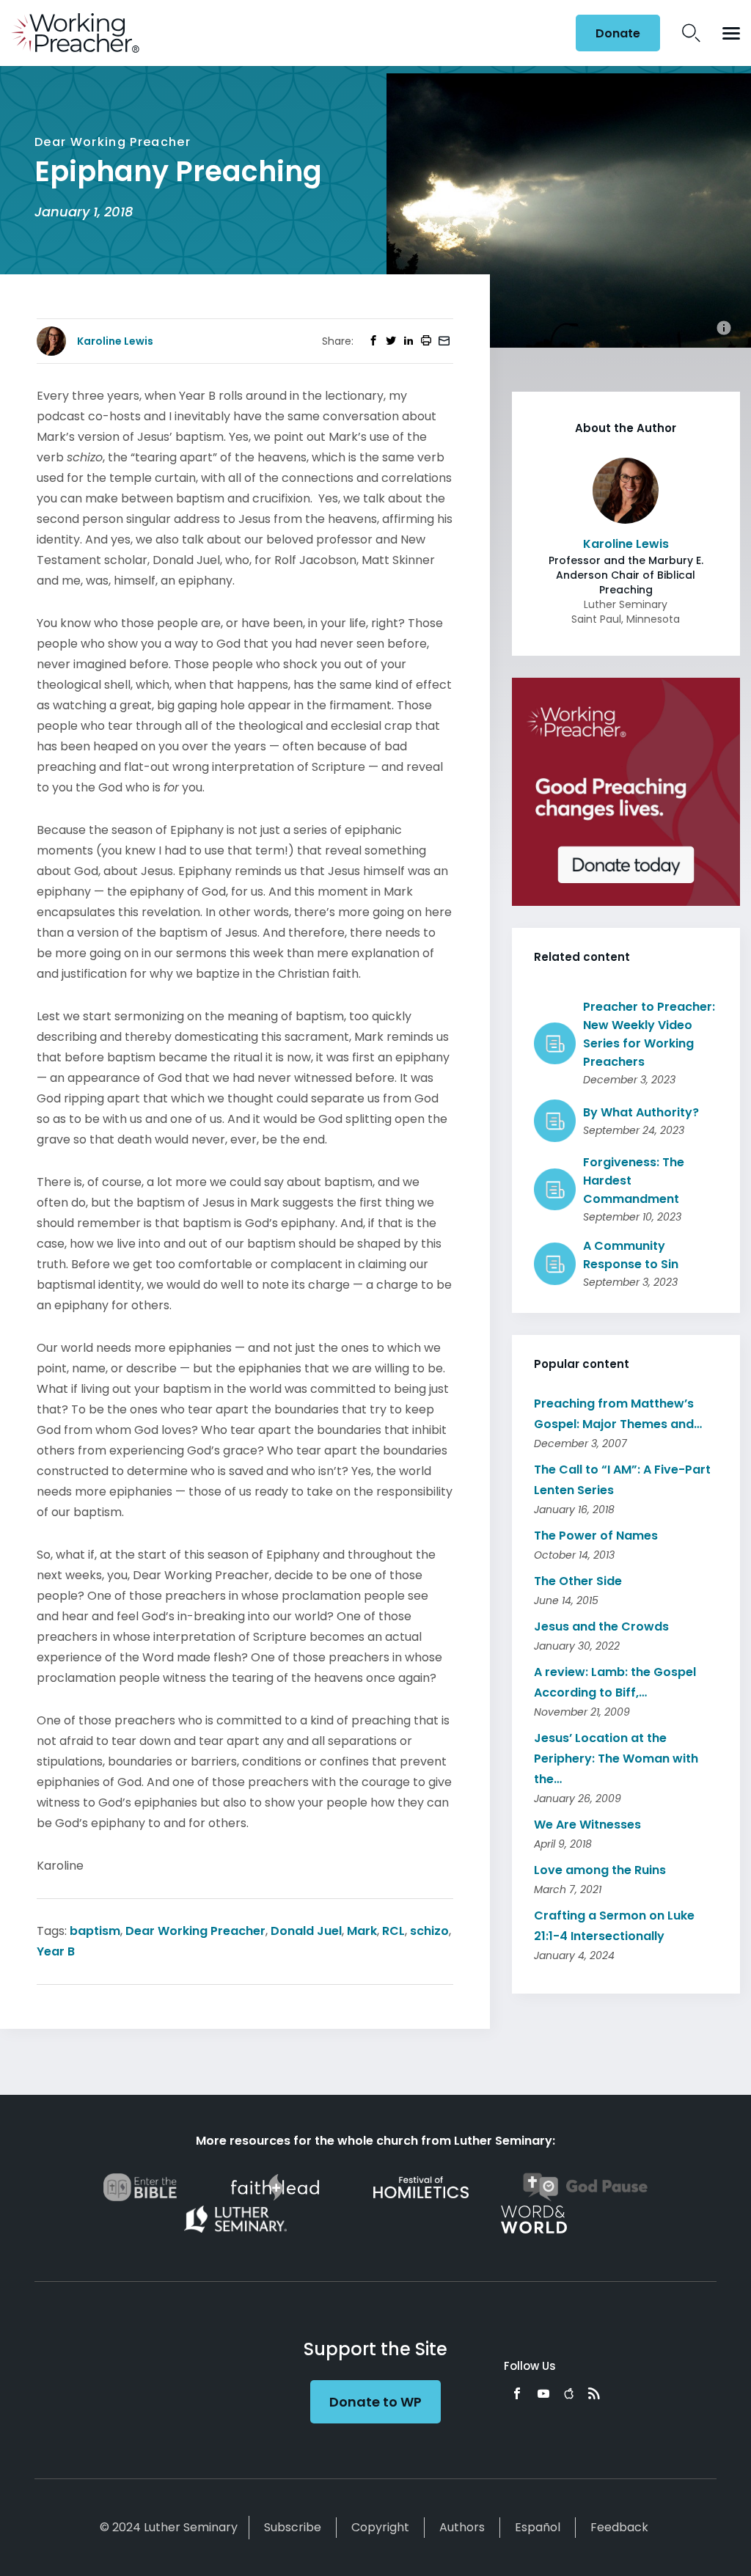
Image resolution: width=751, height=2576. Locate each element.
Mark (362, 1931)
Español (538, 2527)
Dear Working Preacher (195, 1931)
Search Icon (691, 33)
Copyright (380, 2527)
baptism (95, 1931)
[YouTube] (543, 2393)
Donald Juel (306, 1931)
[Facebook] (517, 2393)
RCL (393, 1931)
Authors (462, 2527)
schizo (429, 1931)
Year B (56, 1951)
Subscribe (293, 2527)
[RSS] (594, 2393)
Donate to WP (375, 2402)
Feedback (619, 2527)
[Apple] (569, 2393)
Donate (618, 33)
